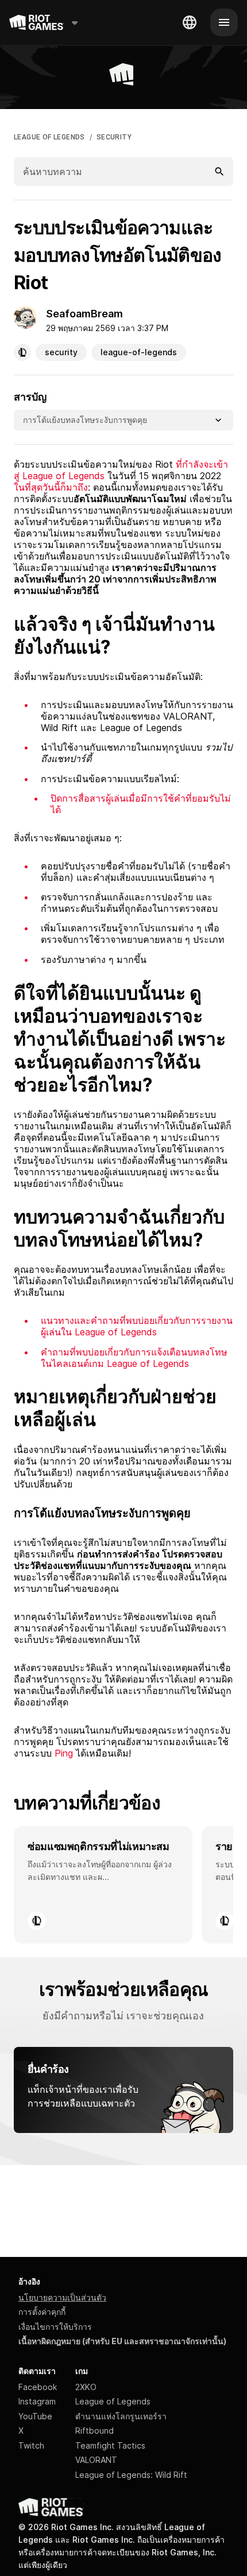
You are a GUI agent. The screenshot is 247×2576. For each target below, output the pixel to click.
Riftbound (94, 2431)
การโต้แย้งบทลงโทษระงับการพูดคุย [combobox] (85, 420)
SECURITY (114, 137)
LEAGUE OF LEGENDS (49, 137)
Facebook (38, 2387)
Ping (65, 1753)
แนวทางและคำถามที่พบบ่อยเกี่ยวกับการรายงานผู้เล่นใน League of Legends (137, 1326)
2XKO (86, 2387)
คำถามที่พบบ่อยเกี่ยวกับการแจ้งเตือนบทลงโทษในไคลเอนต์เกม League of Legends (134, 1358)
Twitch (31, 2445)
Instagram (37, 2401)
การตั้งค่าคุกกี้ (42, 2312)
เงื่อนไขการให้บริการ (55, 2327)
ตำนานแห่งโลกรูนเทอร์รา (121, 2416)
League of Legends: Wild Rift (131, 2475)
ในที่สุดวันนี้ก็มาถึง (51, 487)
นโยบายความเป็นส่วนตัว (62, 2297)
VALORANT (96, 2460)
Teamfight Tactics (110, 2445)
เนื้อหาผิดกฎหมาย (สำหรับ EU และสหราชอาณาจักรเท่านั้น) (122, 2341)
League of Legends (113, 2401)
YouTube (35, 2416)
